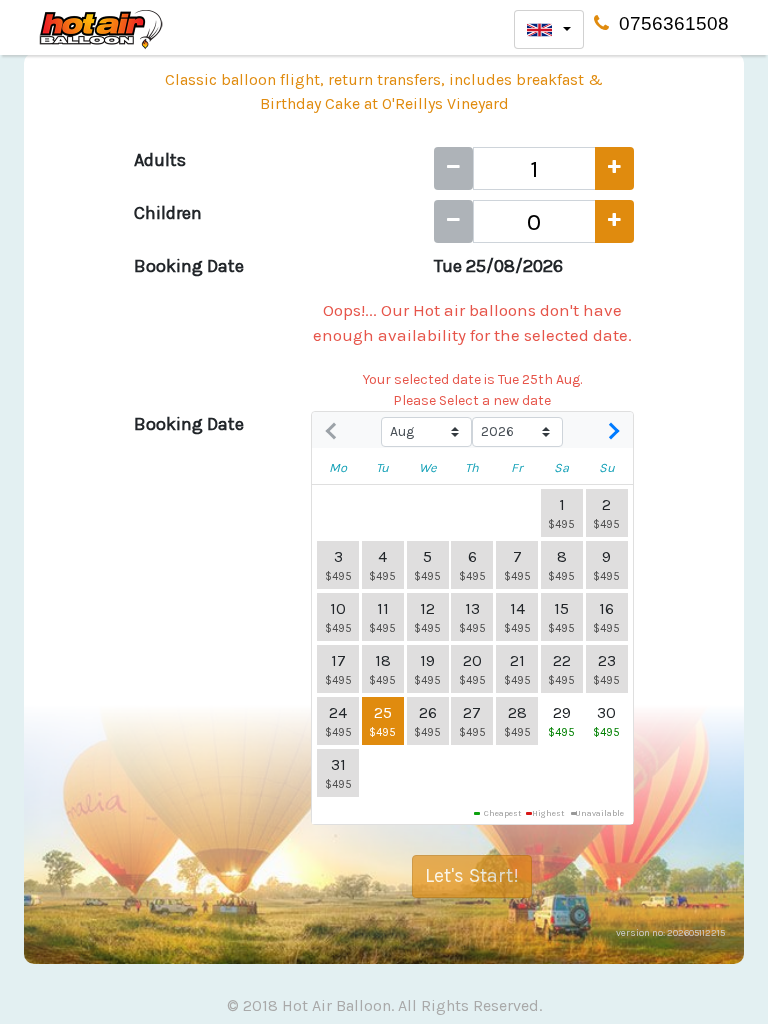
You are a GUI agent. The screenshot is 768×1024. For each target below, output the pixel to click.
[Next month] (612, 432)
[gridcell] (338, 721)
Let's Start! (472, 875)
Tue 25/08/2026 (498, 266)
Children (168, 213)
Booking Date (189, 266)
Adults (160, 160)
